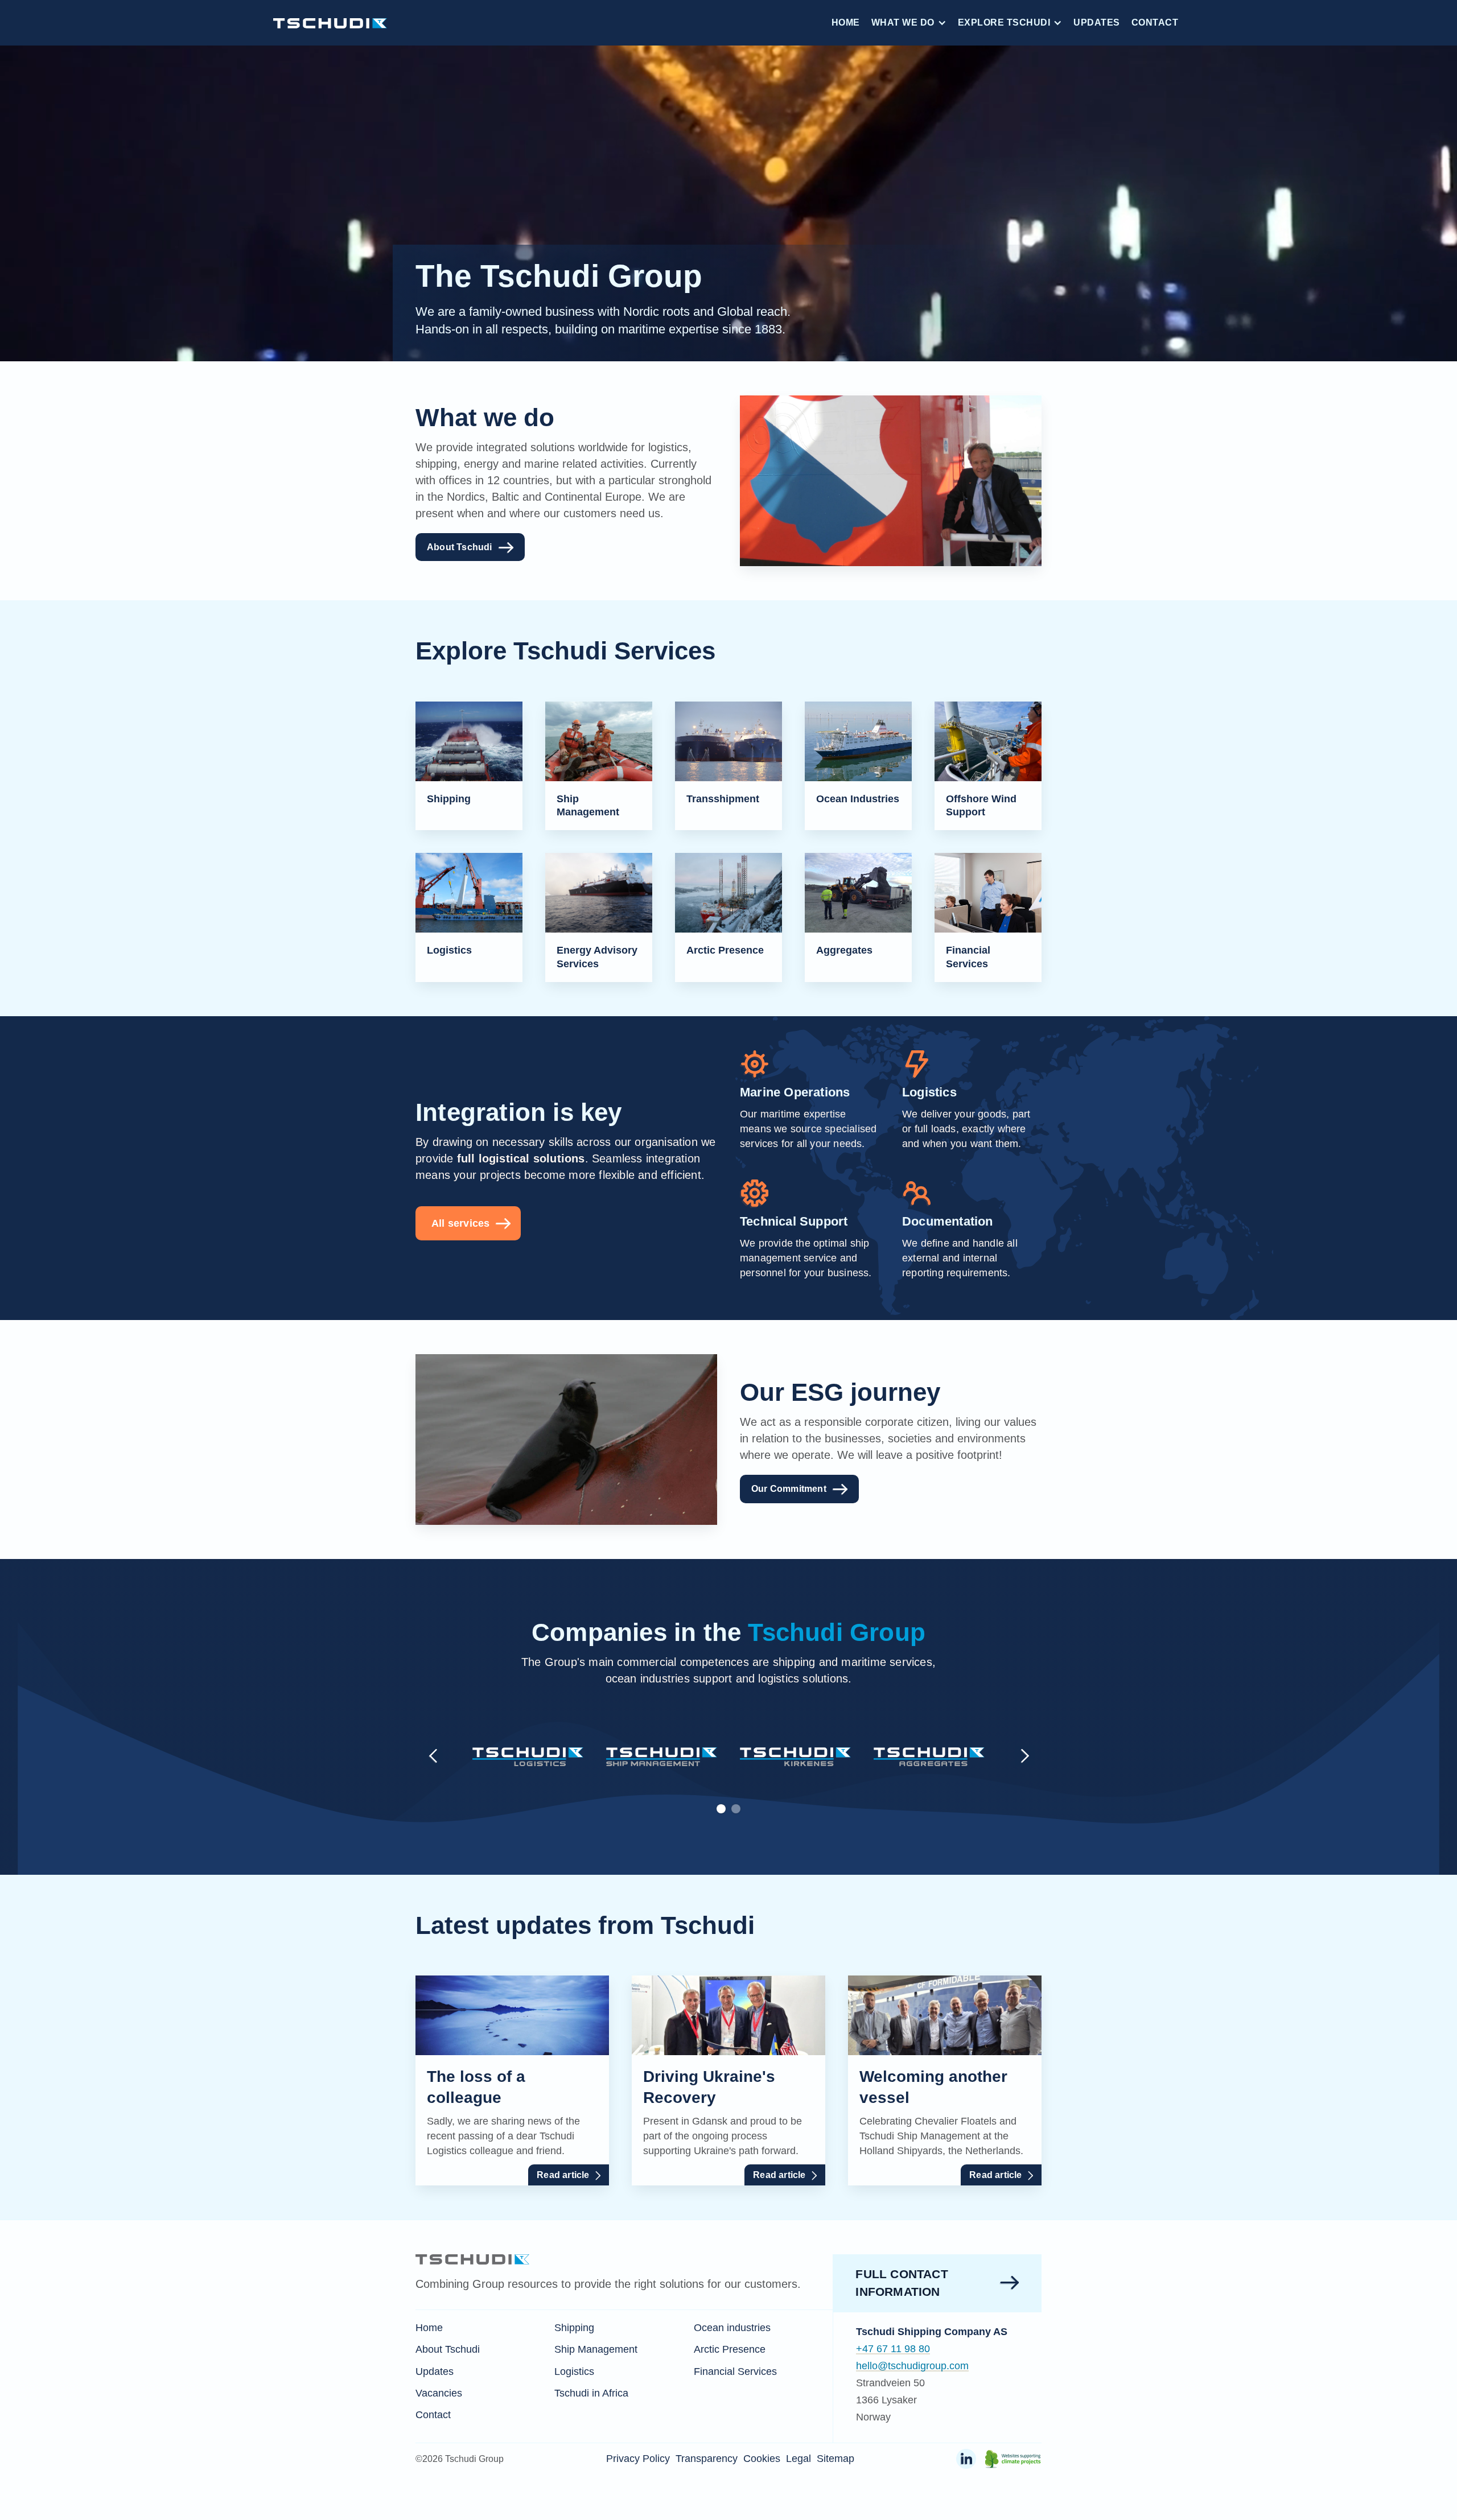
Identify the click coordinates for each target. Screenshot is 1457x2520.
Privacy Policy (638, 2459)
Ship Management (596, 2349)
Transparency (707, 2459)
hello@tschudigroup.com (912, 2366)
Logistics (574, 2371)
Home (846, 22)
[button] (909, 23)
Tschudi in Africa (591, 2393)
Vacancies (439, 2393)
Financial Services (735, 2371)
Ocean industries (732, 2328)
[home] (330, 22)
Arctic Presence (730, 2349)
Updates (1097, 22)
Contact (1155, 22)
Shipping (574, 2328)
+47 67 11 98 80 (893, 2349)
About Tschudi (448, 2349)
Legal (799, 2459)
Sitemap (835, 2459)
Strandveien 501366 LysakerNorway (890, 2400)
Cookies (762, 2459)
